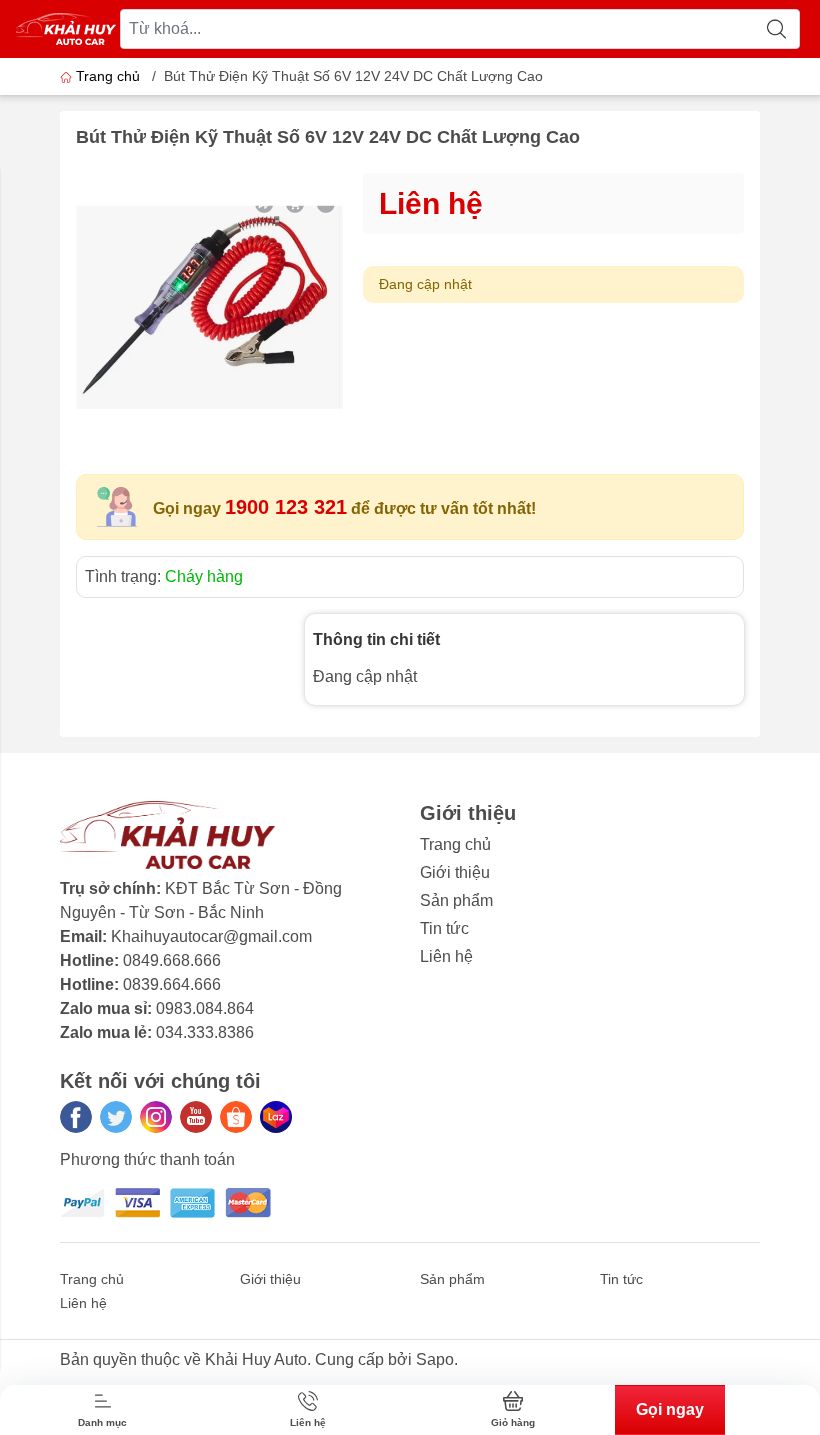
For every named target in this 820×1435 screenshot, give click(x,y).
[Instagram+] (156, 1117)
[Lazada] (276, 1117)
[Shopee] (236, 1117)
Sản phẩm (456, 900)
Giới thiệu (455, 872)
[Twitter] (116, 1117)
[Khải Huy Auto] (66, 29)
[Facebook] (76, 1117)
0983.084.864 (205, 1008)
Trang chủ (108, 76)
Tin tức (444, 928)
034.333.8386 (205, 1032)
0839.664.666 (172, 984)
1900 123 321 (286, 507)
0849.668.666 (172, 960)
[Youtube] (196, 1117)
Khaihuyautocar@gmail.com (211, 936)
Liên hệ (446, 956)
